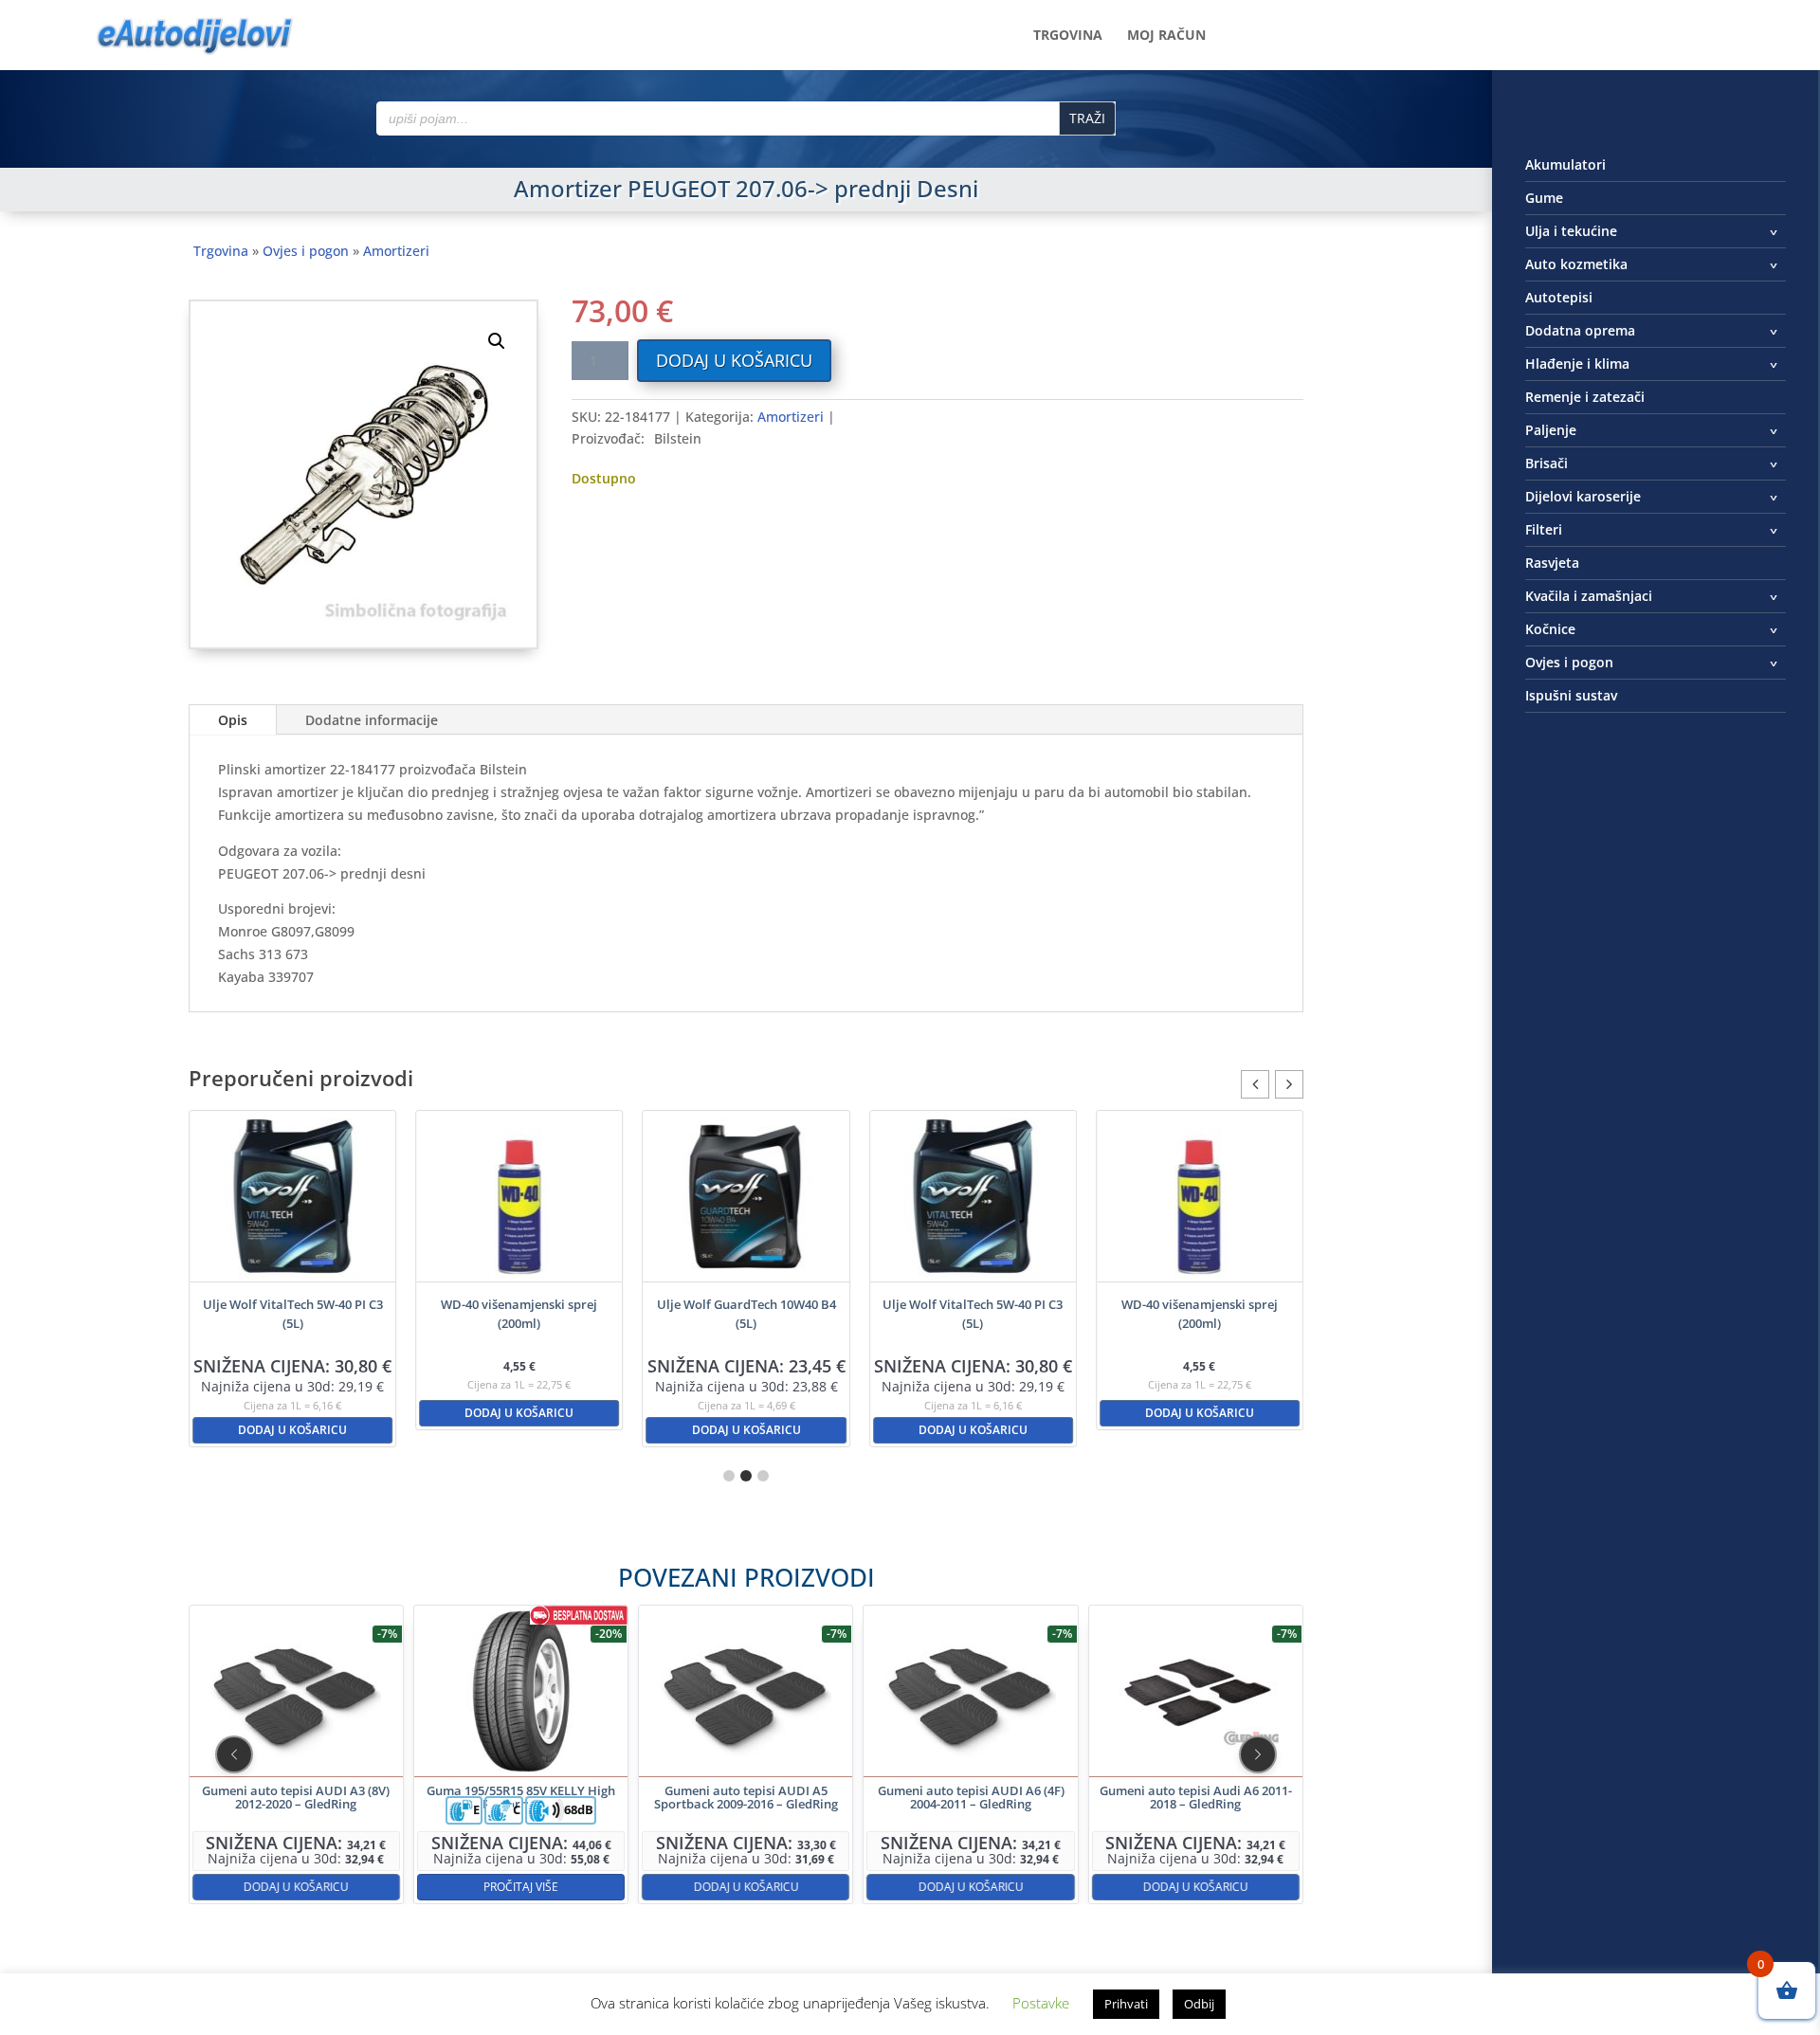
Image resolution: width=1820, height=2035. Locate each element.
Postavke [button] (1041, 2003)
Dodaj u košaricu (734, 360)
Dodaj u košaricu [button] (292, 1430)
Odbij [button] (1199, 2004)
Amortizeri (396, 251)
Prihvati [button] (1126, 2004)
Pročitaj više (521, 1887)
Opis (233, 720)
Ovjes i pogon (306, 251)
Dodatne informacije (372, 720)
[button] (497, 341)
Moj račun (1166, 36)
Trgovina (1068, 36)
